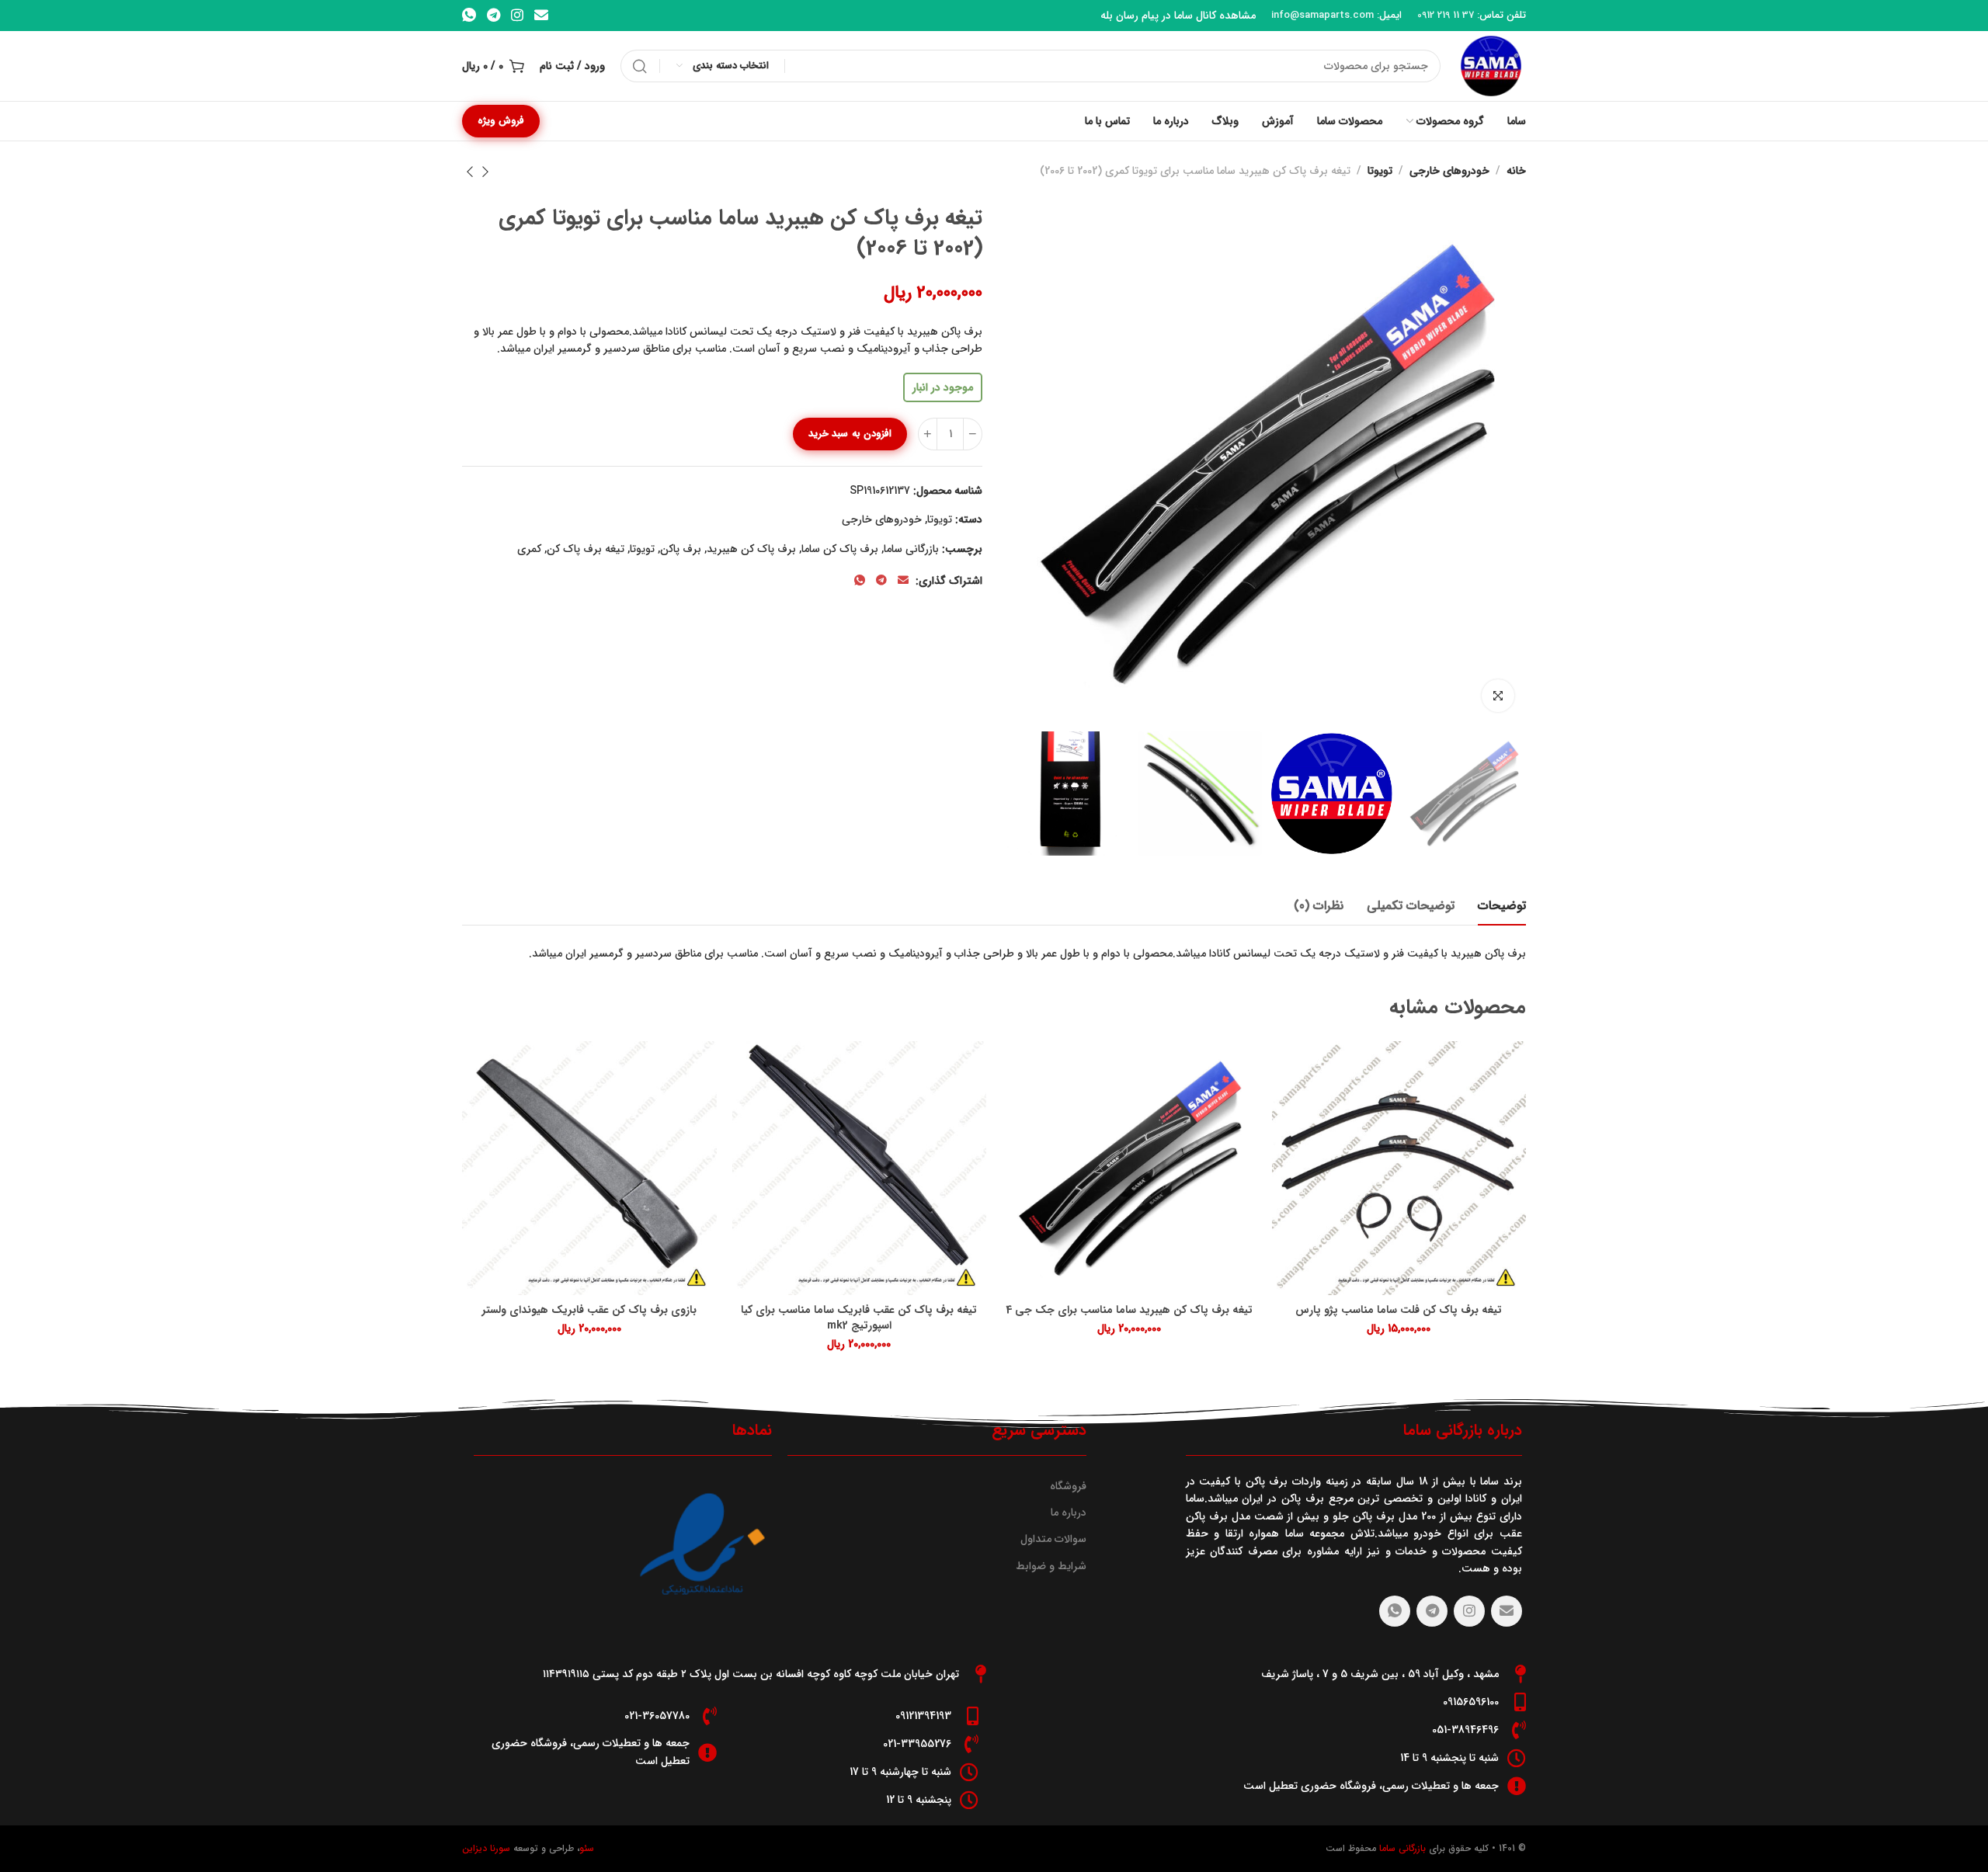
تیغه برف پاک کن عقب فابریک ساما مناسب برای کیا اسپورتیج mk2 (859, 1318)
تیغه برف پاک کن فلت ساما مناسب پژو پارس (1399, 1311)
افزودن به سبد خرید (850, 434)
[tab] (1502, 906)
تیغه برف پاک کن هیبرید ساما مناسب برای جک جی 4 (1129, 1311)
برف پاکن (681, 549)
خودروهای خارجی (1449, 171)
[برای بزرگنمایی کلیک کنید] (1498, 696)
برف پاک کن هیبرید (751, 549)
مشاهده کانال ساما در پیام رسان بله (1178, 16)
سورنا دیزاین (486, 1848)
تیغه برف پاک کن (586, 549)
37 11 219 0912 (1446, 15)
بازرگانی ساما (911, 549)
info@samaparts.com (1322, 15)
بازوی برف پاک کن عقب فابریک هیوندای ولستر (589, 1311)
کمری (529, 549)
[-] (973, 434)
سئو (587, 1848)
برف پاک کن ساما (840, 549)
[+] (928, 434)
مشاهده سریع (1300, 1069)
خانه (1516, 171)
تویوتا (1380, 171)
